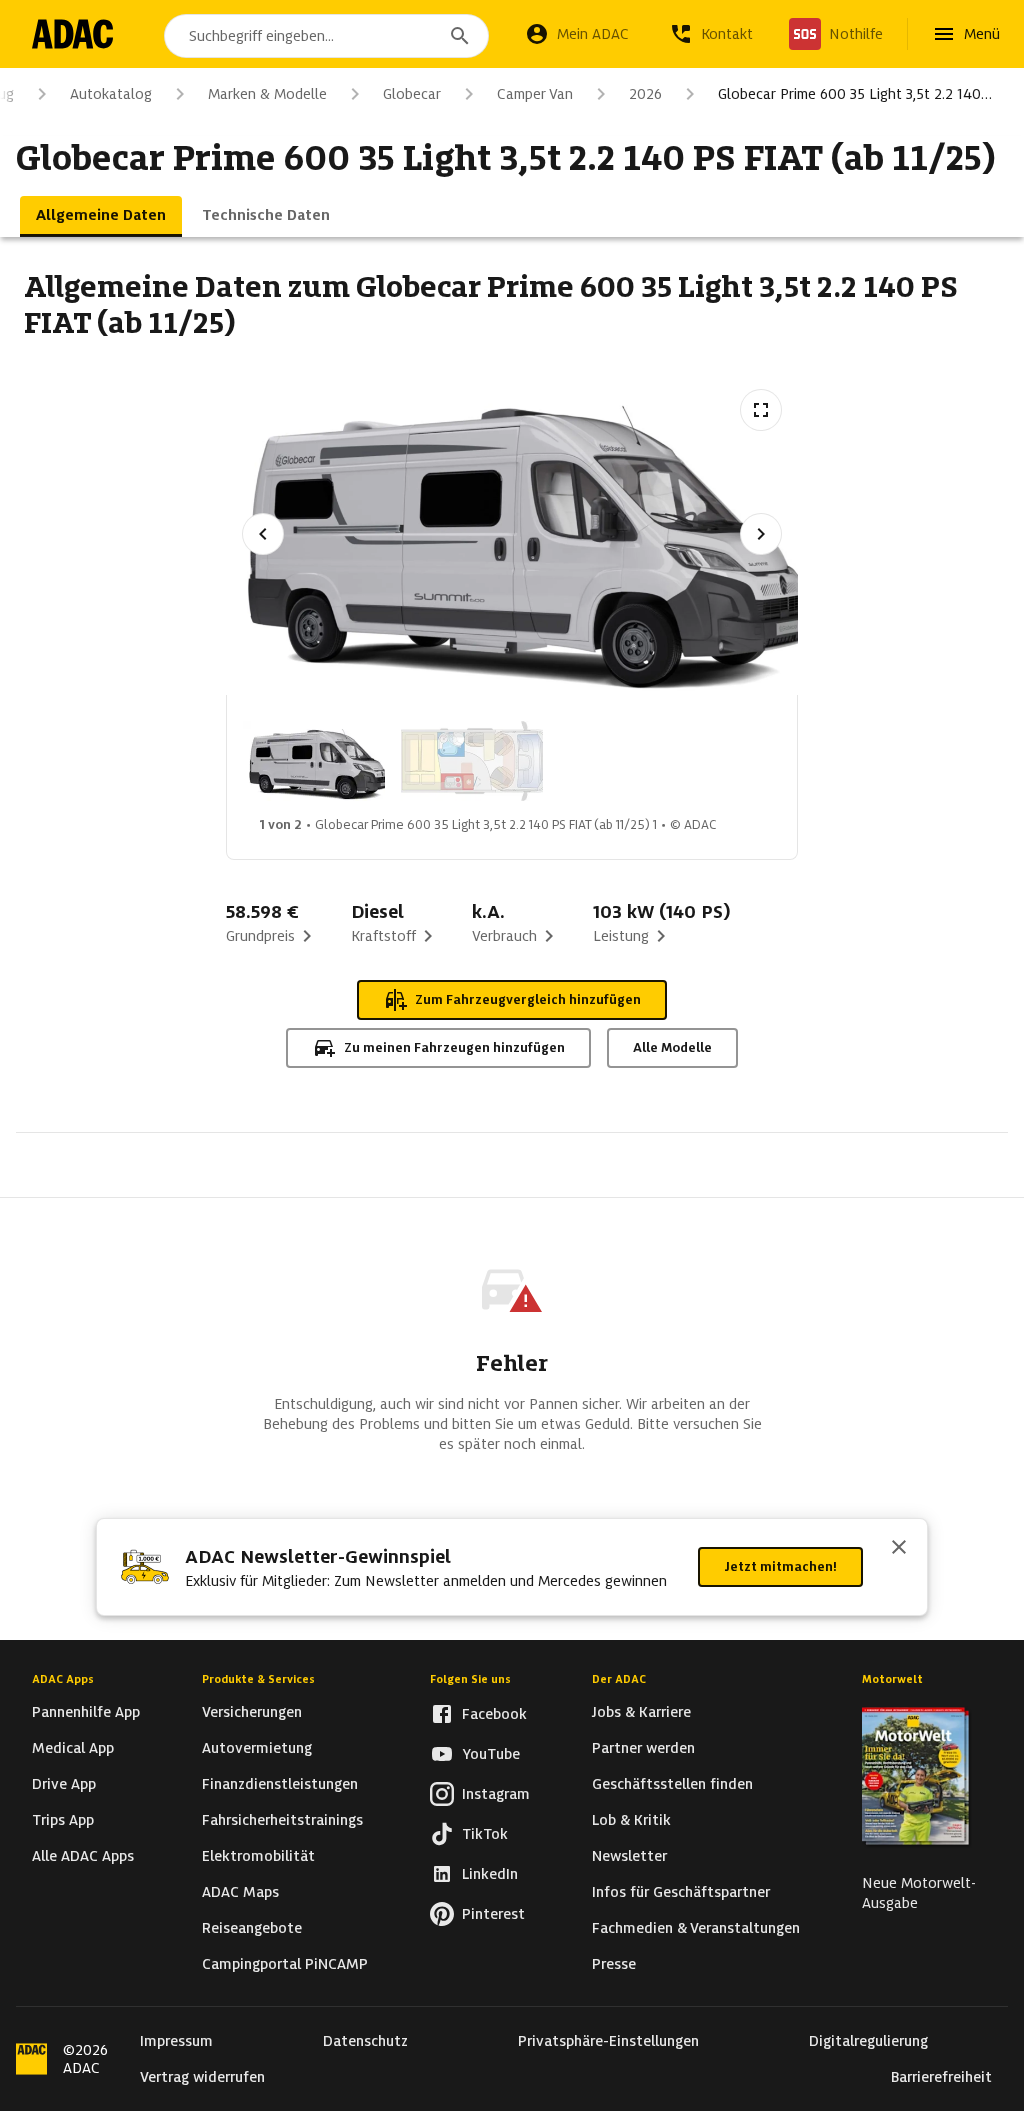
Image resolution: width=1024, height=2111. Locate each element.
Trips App (63, 1820)
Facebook (494, 1714)
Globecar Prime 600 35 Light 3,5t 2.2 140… (855, 94)
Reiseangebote (252, 1928)
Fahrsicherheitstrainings (282, 1820)
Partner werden (643, 1748)
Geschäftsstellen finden (672, 1784)
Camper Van (535, 94)
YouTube (491, 1754)
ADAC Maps (240, 1892)
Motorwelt (892, 1679)
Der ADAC (619, 1679)
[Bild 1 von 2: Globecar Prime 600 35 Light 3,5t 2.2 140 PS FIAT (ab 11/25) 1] (314, 761)
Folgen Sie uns (470, 1679)
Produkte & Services (258, 1679)
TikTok (485, 1834)
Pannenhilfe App (86, 1712)
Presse (614, 1964)
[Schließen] (899, 1549)
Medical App (73, 1748)
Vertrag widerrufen (202, 2077)
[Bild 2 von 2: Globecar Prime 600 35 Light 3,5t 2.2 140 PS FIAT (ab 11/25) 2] (472, 761)
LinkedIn (490, 1874)
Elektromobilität (258, 1856)
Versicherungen (252, 1712)
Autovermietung (257, 1748)
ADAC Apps (63, 1679)
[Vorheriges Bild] (263, 534)
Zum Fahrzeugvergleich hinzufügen (528, 999)
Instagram (496, 1794)
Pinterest (493, 1914)
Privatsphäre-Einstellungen (608, 2041)
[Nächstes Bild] (761, 534)
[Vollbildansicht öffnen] (761, 410)
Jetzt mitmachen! (780, 1566)
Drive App (64, 1784)
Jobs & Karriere (641, 1712)
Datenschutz (365, 2041)
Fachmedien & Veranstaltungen (696, 1928)
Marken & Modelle (267, 94)
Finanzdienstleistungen (280, 1784)
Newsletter (629, 1856)
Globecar (412, 94)
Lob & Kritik (631, 1820)
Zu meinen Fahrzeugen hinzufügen (454, 1047)
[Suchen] (460, 36)
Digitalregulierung (868, 2041)
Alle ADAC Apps (83, 1856)
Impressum (176, 2041)
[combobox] (326, 36)
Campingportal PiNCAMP (285, 1964)
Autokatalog (111, 94)
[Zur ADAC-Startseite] (72, 34)
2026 (645, 94)
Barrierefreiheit (941, 2077)
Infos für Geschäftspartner (681, 1892)
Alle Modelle (672, 1047)
